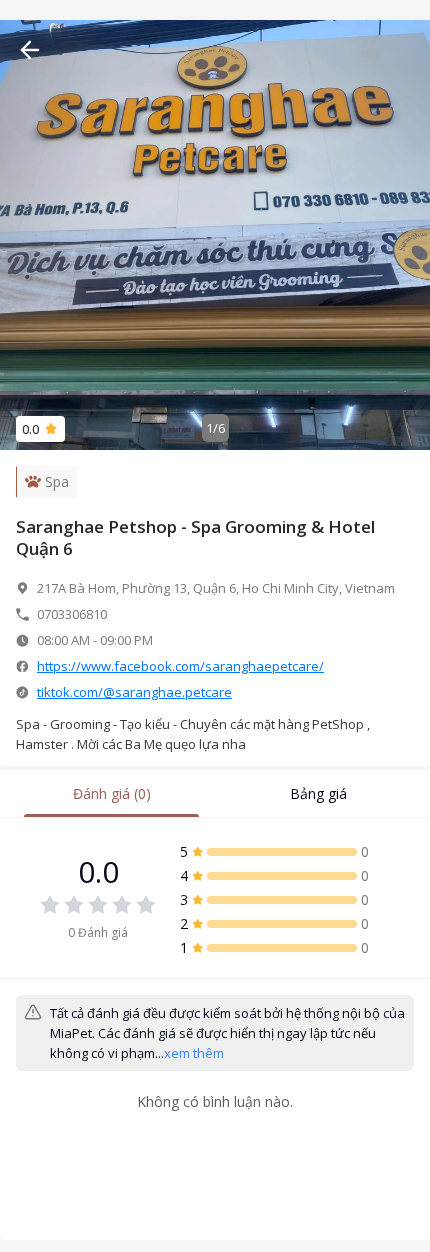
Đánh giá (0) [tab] (112, 793)
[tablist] (215, 794)
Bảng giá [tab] (318, 793)
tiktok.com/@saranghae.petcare (134, 692)
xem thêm (194, 1053)
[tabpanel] (215, 997)
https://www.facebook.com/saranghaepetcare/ (180, 666)
